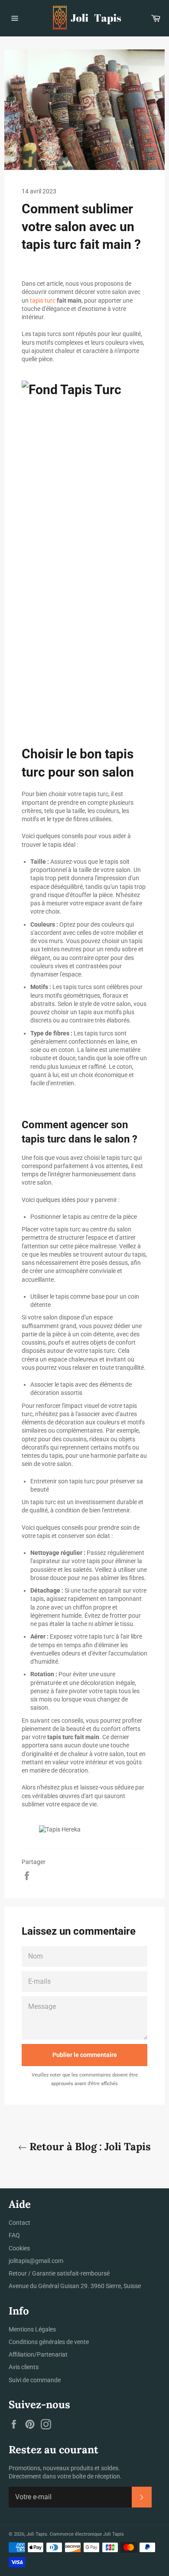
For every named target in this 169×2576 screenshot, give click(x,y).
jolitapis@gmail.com (36, 2261)
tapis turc (43, 300)
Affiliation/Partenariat (38, 2354)
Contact (19, 2223)
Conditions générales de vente (49, 2342)
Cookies (19, 2248)
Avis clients (24, 2367)
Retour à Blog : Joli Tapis (89, 2147)
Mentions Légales (32, 2329)
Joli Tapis (37, 2534)
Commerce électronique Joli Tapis (87, 2534)
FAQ (14, 2235)
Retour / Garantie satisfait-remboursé (59, 2273)
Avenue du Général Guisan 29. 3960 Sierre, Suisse (75, 2286)
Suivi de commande (35, 2380)
